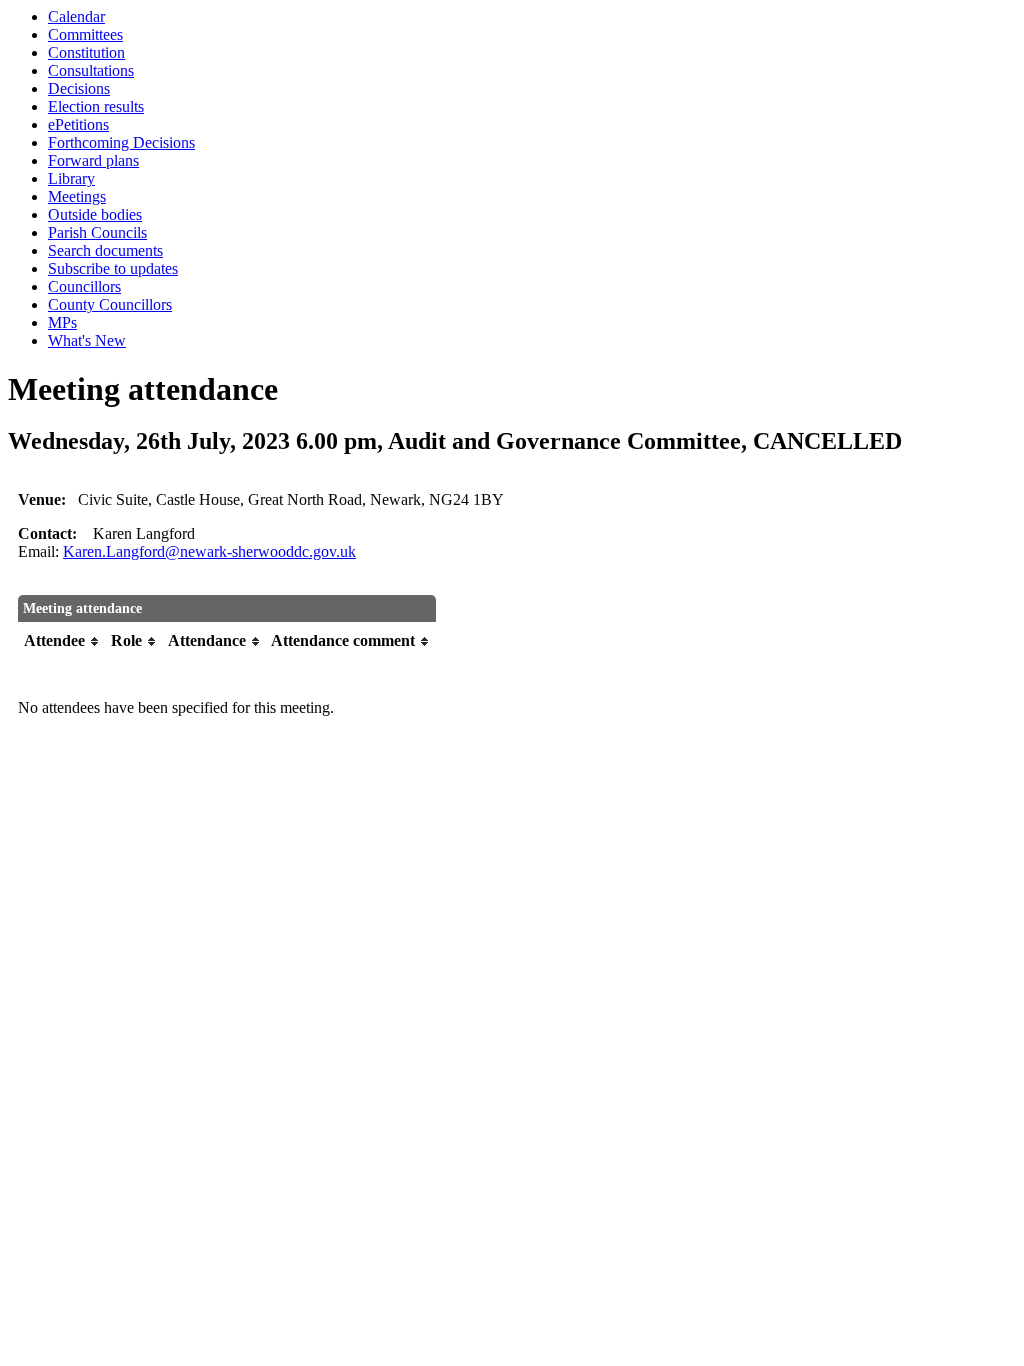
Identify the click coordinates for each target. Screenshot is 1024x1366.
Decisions (79, 88)
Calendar (76, 16)
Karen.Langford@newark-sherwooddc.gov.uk (209, 551)
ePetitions (78, 124)
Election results (96, 106)
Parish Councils (97, 232)
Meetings (77, 196)
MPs (62, 322)
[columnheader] (62, 641)
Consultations (91, 70)
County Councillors (110, 304)
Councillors (84, 286)
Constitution (86, 52)
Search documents (105, 250)
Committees (85, 34)
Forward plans (93, 160)
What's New (87, 340)
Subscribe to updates (113, 268)
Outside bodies (95, 214)
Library (71, 178)
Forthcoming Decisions (121, 142)
